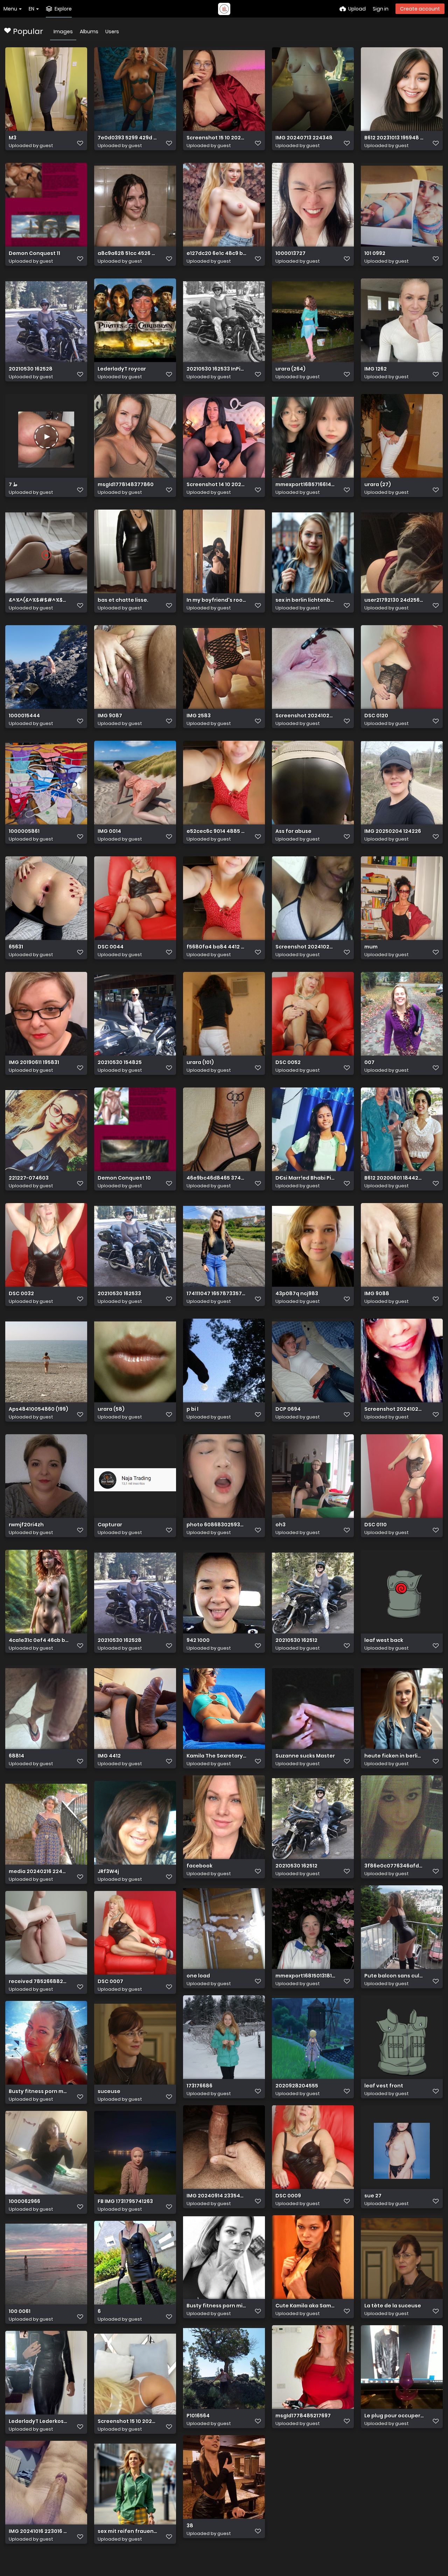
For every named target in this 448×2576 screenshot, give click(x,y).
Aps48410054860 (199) (38, 1409)
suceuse (109, 2091)
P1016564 (198, 2416)
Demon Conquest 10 (124, 1178)
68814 (16, 1756)
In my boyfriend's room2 (216, 600)
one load (198, 1976)
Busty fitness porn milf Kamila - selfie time (216, 2306)
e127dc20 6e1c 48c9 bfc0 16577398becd (216, 253)
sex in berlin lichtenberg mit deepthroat (305, 600)
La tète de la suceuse (393, 2306)
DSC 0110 (376, 1525)
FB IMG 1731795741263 (125, 2201)
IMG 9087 (110, 716)
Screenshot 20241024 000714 (394, 1409)
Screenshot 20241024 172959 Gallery (305, 716)
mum (371, 947)
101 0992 (375, 253)
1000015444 (24, 716)
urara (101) (200, 1062)
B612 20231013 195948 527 (394, 138)
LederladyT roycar (122, 369)
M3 (13, 138)
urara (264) (290, 369)
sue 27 (373, 2196)
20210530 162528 (31, 369)
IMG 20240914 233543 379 (216, 2196)
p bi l (192, 1409)
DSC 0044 (111, 947)
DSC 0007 (110, 1981)
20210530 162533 (119, 1294)
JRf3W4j (108, 1871)
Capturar (110, 1525)
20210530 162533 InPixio (216, 369)
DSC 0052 (288, 1062)
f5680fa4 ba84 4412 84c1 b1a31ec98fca (216, 947)
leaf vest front (384, 2086)
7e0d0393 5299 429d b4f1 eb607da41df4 (128, 138)
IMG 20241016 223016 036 (39, 2531)
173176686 (199, 2086)
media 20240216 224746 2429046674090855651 (39, 1871)
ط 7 (13, 485)
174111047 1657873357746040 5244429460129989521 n (216, 1294)
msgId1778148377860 (126, 485)
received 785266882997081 (39, 1981)
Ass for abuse (293, 831)
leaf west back (384, 1640)
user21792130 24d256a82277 (394, 600)
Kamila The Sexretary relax (216, 1756)
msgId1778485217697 (303, 2416)
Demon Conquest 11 (34, 253)
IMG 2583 (199, 716)
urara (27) (378, 485)
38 (190, 2526)
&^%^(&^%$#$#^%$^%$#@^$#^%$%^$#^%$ (39, 600)
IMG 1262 (376, 369)
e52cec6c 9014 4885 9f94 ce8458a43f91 (216, 831)
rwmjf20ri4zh (26, 1525)
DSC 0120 (376, 716)
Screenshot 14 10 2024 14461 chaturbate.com (216, 485)
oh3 (281, 1525)
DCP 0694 (288, 1409)
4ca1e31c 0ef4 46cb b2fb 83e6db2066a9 (39, 1640)
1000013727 (290, 253)
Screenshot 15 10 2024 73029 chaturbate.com (128, 2421)
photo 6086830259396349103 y (216, 1525)
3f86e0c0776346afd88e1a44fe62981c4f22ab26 (394, 1866)
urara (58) (111, 1409)
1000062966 (24, 2201)
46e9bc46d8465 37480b (216, 1178)
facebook (199, 1866)
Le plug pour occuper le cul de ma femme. (394, 2416)
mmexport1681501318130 (305, 1976)
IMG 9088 (377, 1294)
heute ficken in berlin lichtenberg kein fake (394, 1756)
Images (63, 32)
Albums (89, 32)
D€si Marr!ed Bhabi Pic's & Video (305, 1178)
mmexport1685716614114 (305, 485)
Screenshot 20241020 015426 (305, 947)
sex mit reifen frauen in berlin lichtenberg (128, 2531)
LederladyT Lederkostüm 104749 (39, 2421)
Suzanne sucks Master (305, 1756)
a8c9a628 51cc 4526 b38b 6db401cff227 (128, 253)
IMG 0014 (109, 831)
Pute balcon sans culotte (394, 1976)
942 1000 (198, 1640)
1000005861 (24, 831)
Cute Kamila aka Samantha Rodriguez (305, 2306)
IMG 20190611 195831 (34, 1062)
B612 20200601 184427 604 (394, 1178)
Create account (420, 9)
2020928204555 (297, 2086)
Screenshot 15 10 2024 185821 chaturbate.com (216, 138)
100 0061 (20, 2311)
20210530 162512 (296, 1640)
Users (112, 32)
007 (369, 1062)
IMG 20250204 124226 (393, 831)
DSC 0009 (288, 2196)
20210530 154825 (120, 1062)
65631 (16, 947)
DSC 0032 (21, 1294)
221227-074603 (29, 1178)
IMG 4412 (109, 1756)
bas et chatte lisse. (123, 600)
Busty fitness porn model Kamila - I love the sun (39, 2091)
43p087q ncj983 (297, 1294)
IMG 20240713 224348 (304, 138)
